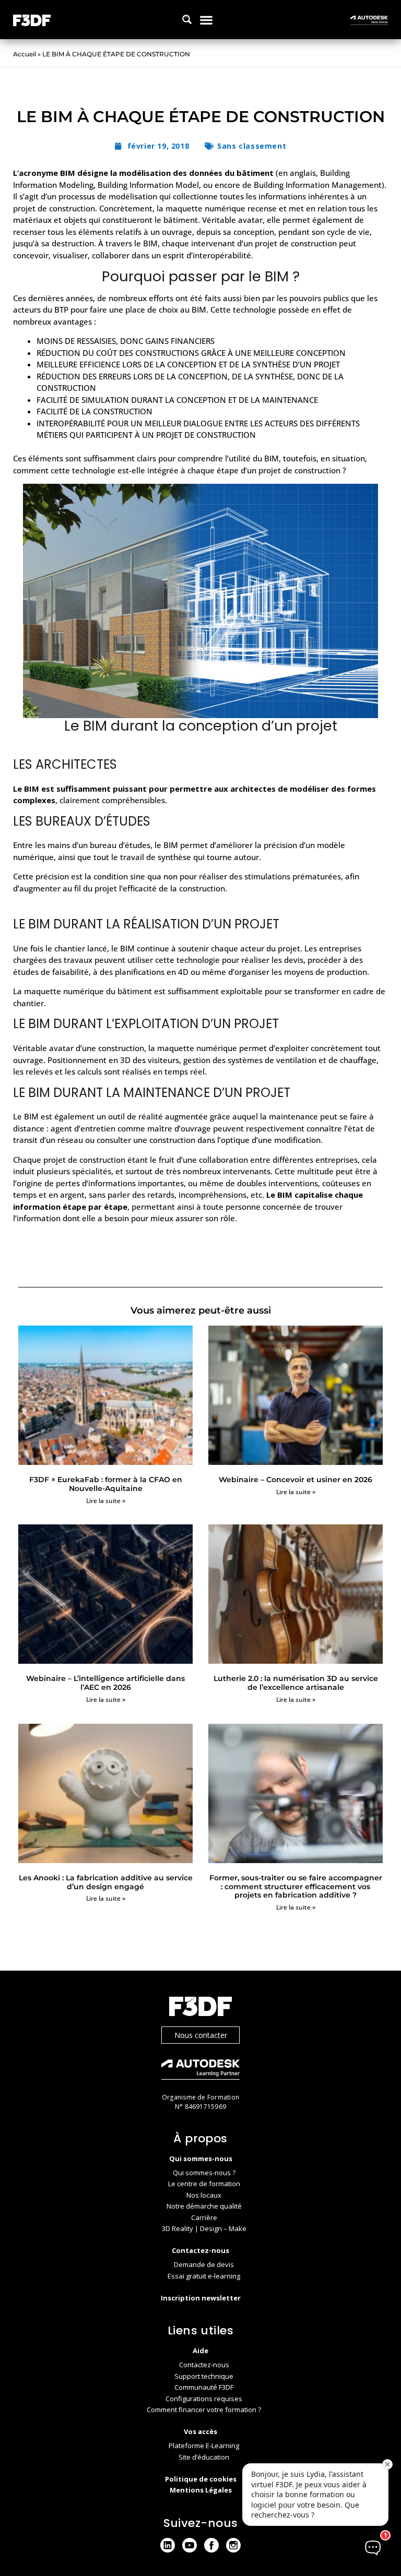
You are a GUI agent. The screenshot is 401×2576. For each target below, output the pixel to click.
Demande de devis (204, 2264)
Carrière (204, 2217)
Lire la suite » (106, 1501)
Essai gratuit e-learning (204, 2276)
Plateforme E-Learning (204, 2446)
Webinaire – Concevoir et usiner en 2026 (296, 1480)
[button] (206, 20)
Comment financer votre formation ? (204, 2410)
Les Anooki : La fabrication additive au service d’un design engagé (106, 1882)
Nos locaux (204, 2195)
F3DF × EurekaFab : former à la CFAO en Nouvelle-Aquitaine (106, 1484)
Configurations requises (204, 2399)
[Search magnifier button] (187, 19)
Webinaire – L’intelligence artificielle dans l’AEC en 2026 (105, 1683)
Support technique (204, 2376)
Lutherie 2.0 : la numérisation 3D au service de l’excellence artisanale (296, 1683)
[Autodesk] (200, 2071)
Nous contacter (201, 2035)
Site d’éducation (204, 2457)
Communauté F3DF (204, 2387)
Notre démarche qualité (204, 2206)
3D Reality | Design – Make (204, 2228)
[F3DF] (200, 2008)
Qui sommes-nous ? (204, 2173)
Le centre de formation (204, 2184)
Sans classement (252, 146)
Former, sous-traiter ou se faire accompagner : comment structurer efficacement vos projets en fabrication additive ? (296, 1887)
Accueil (25, 54)
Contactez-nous (204, 2365)
